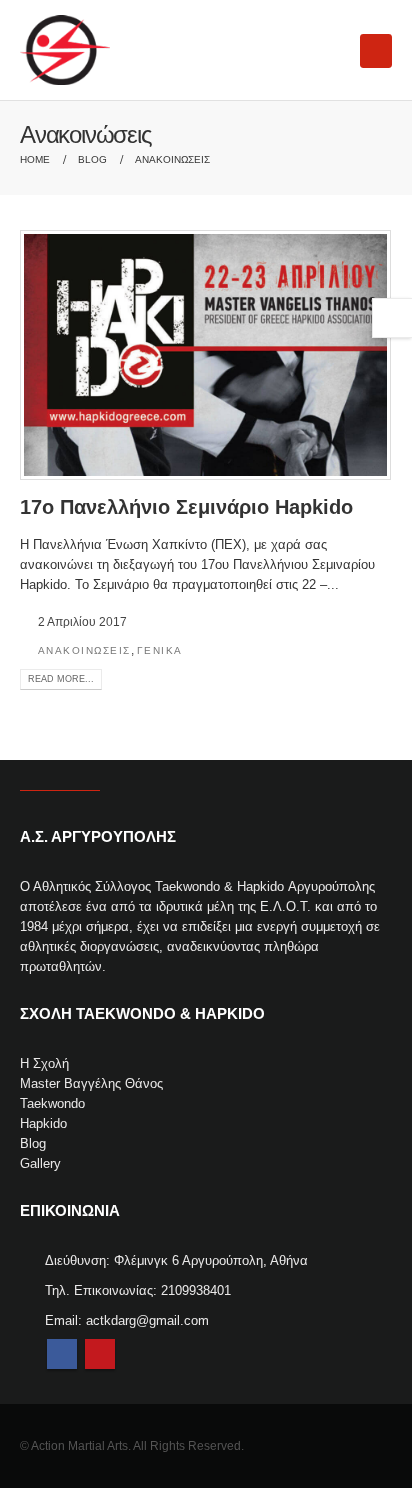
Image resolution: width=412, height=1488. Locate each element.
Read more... (61, 679)
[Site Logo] (65, 50)
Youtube (100, 1354)
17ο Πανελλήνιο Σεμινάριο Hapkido (186, 507)
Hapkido (43, 1123)
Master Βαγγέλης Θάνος (91, 1083)
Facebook (62, 1354)
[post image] (206, 355)
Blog (33, 1143)
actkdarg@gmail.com (147, 1320)
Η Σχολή (44, 1063)
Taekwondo (52, 1103)
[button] (376, 51)
